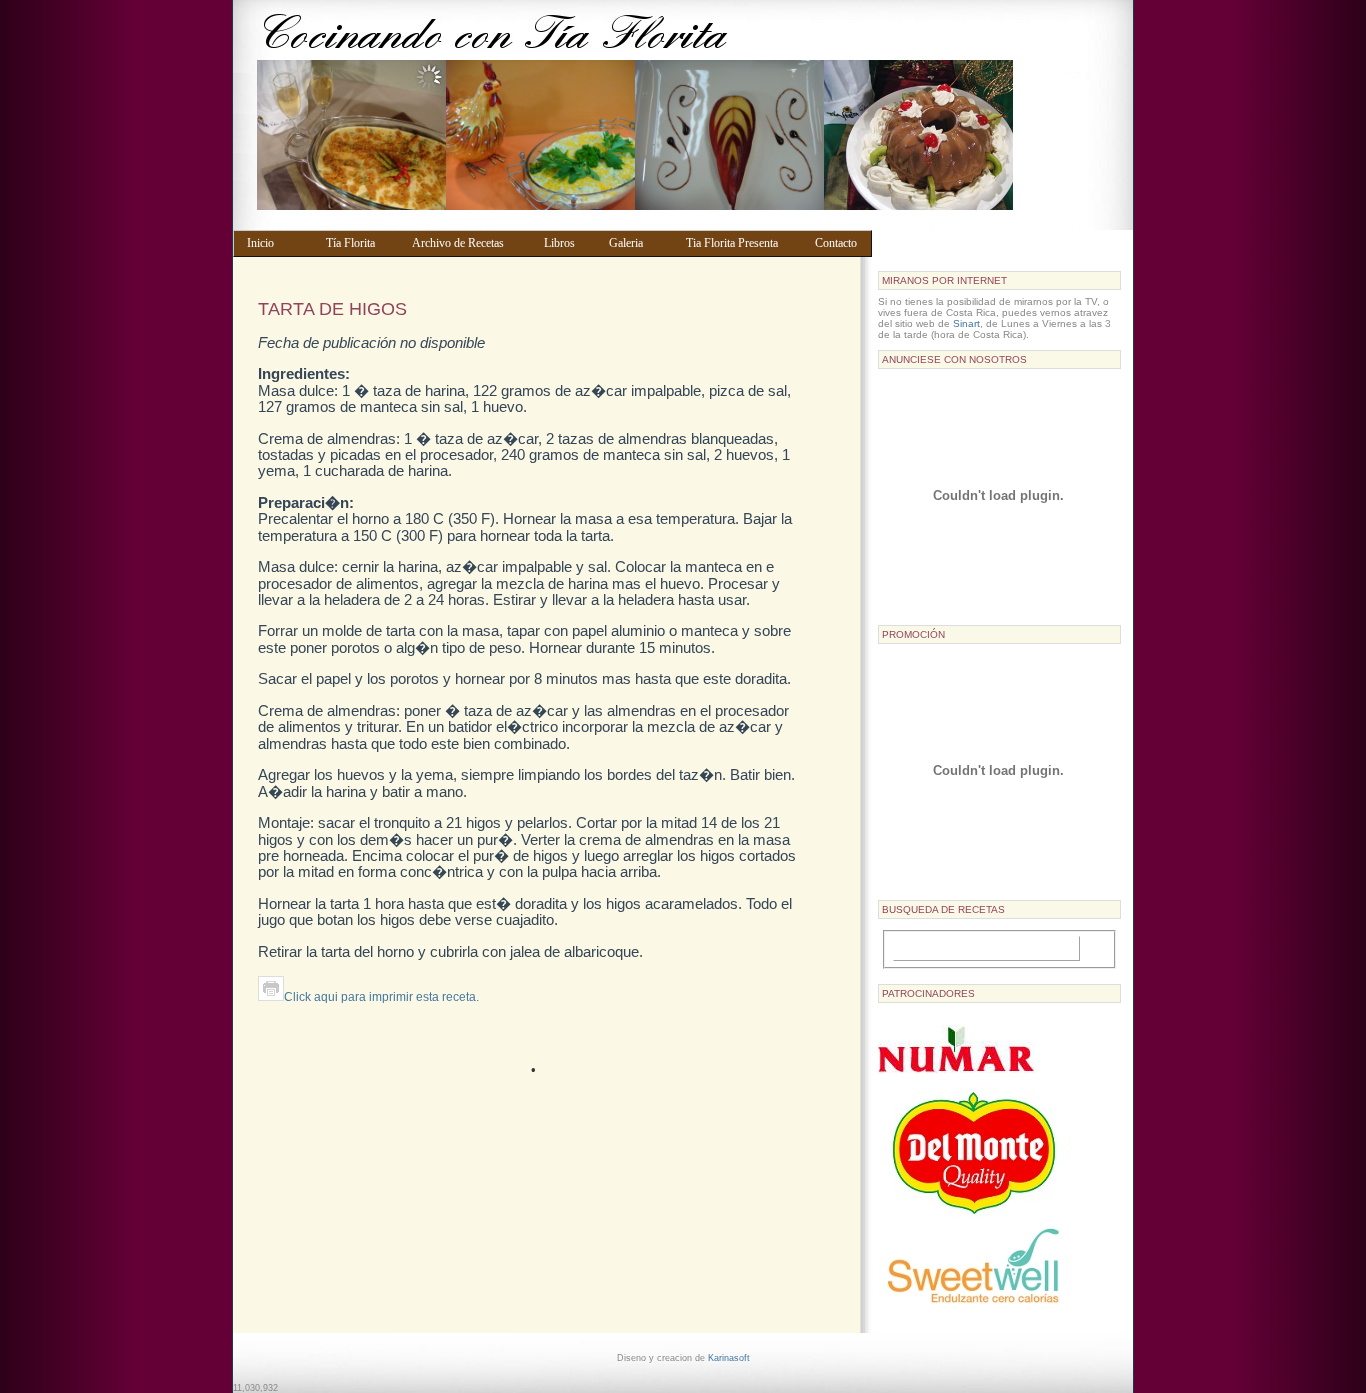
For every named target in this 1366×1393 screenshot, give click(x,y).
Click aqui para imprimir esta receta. (381, 996)
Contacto (839, 243)
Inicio (277, 243)
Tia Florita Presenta (741, 243)
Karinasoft (729, 1358)
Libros (567, 243)
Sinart (966, 323)
